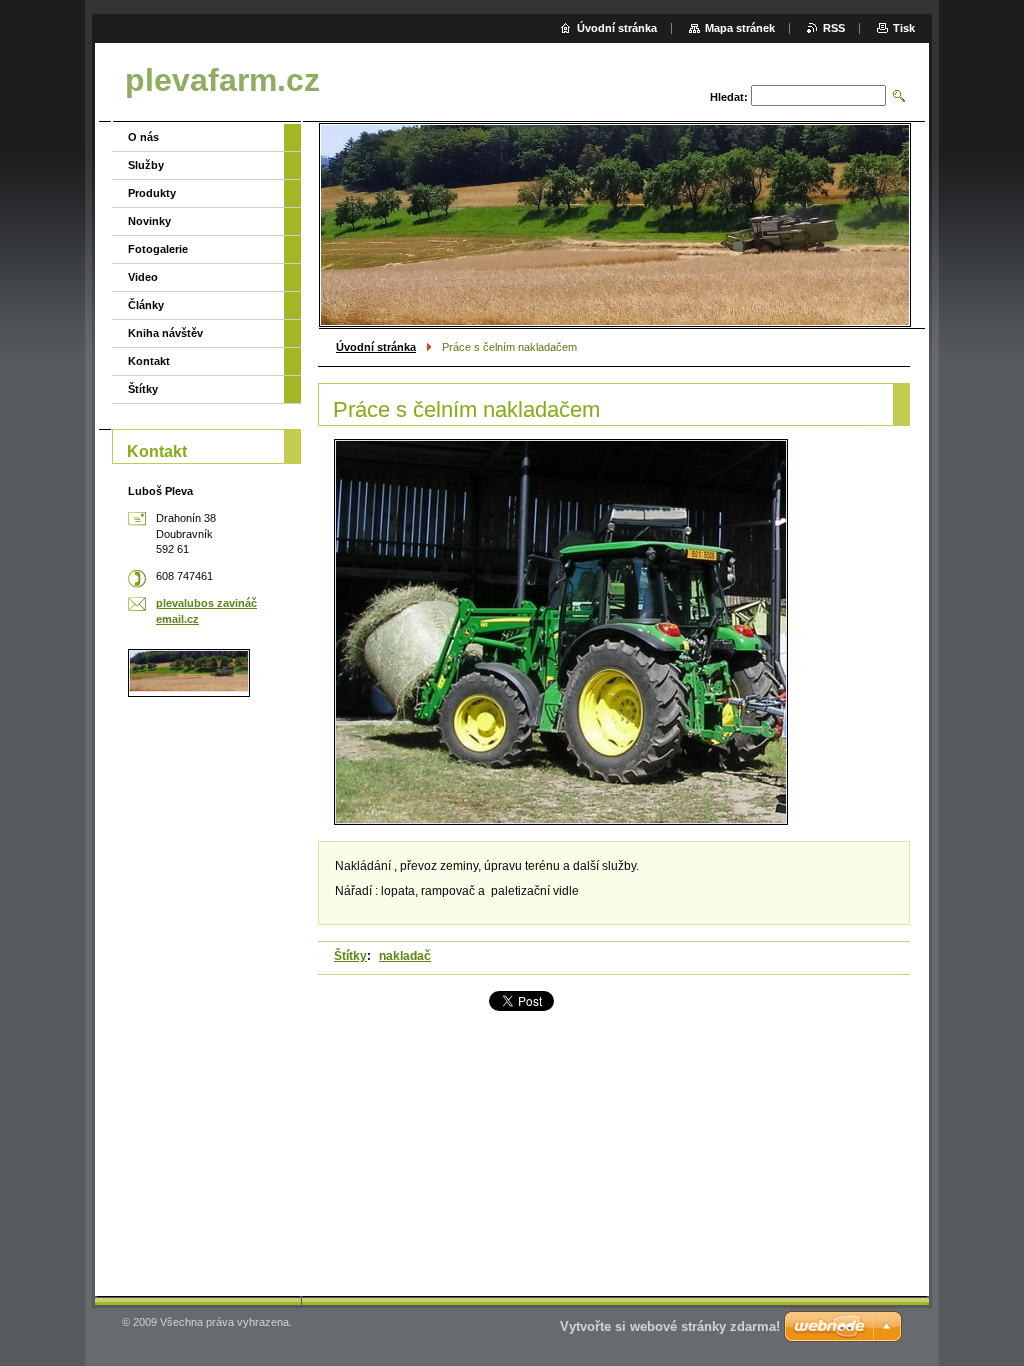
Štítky (350, 956)
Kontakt (149, 361)
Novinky (149, 221)
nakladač (405, 956)
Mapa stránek (740, 28)
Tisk (904, 28)
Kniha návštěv (165, 333)
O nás (143, 137)
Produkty (152, 193)
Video (143, 277)
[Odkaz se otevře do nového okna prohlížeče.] (561, 632)
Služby (146, 165)
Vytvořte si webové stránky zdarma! (670, 1326)
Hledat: (729, 97)
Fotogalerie (158, 249)
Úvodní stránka (376, 347)
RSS (834, 28)
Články (146, 305)
